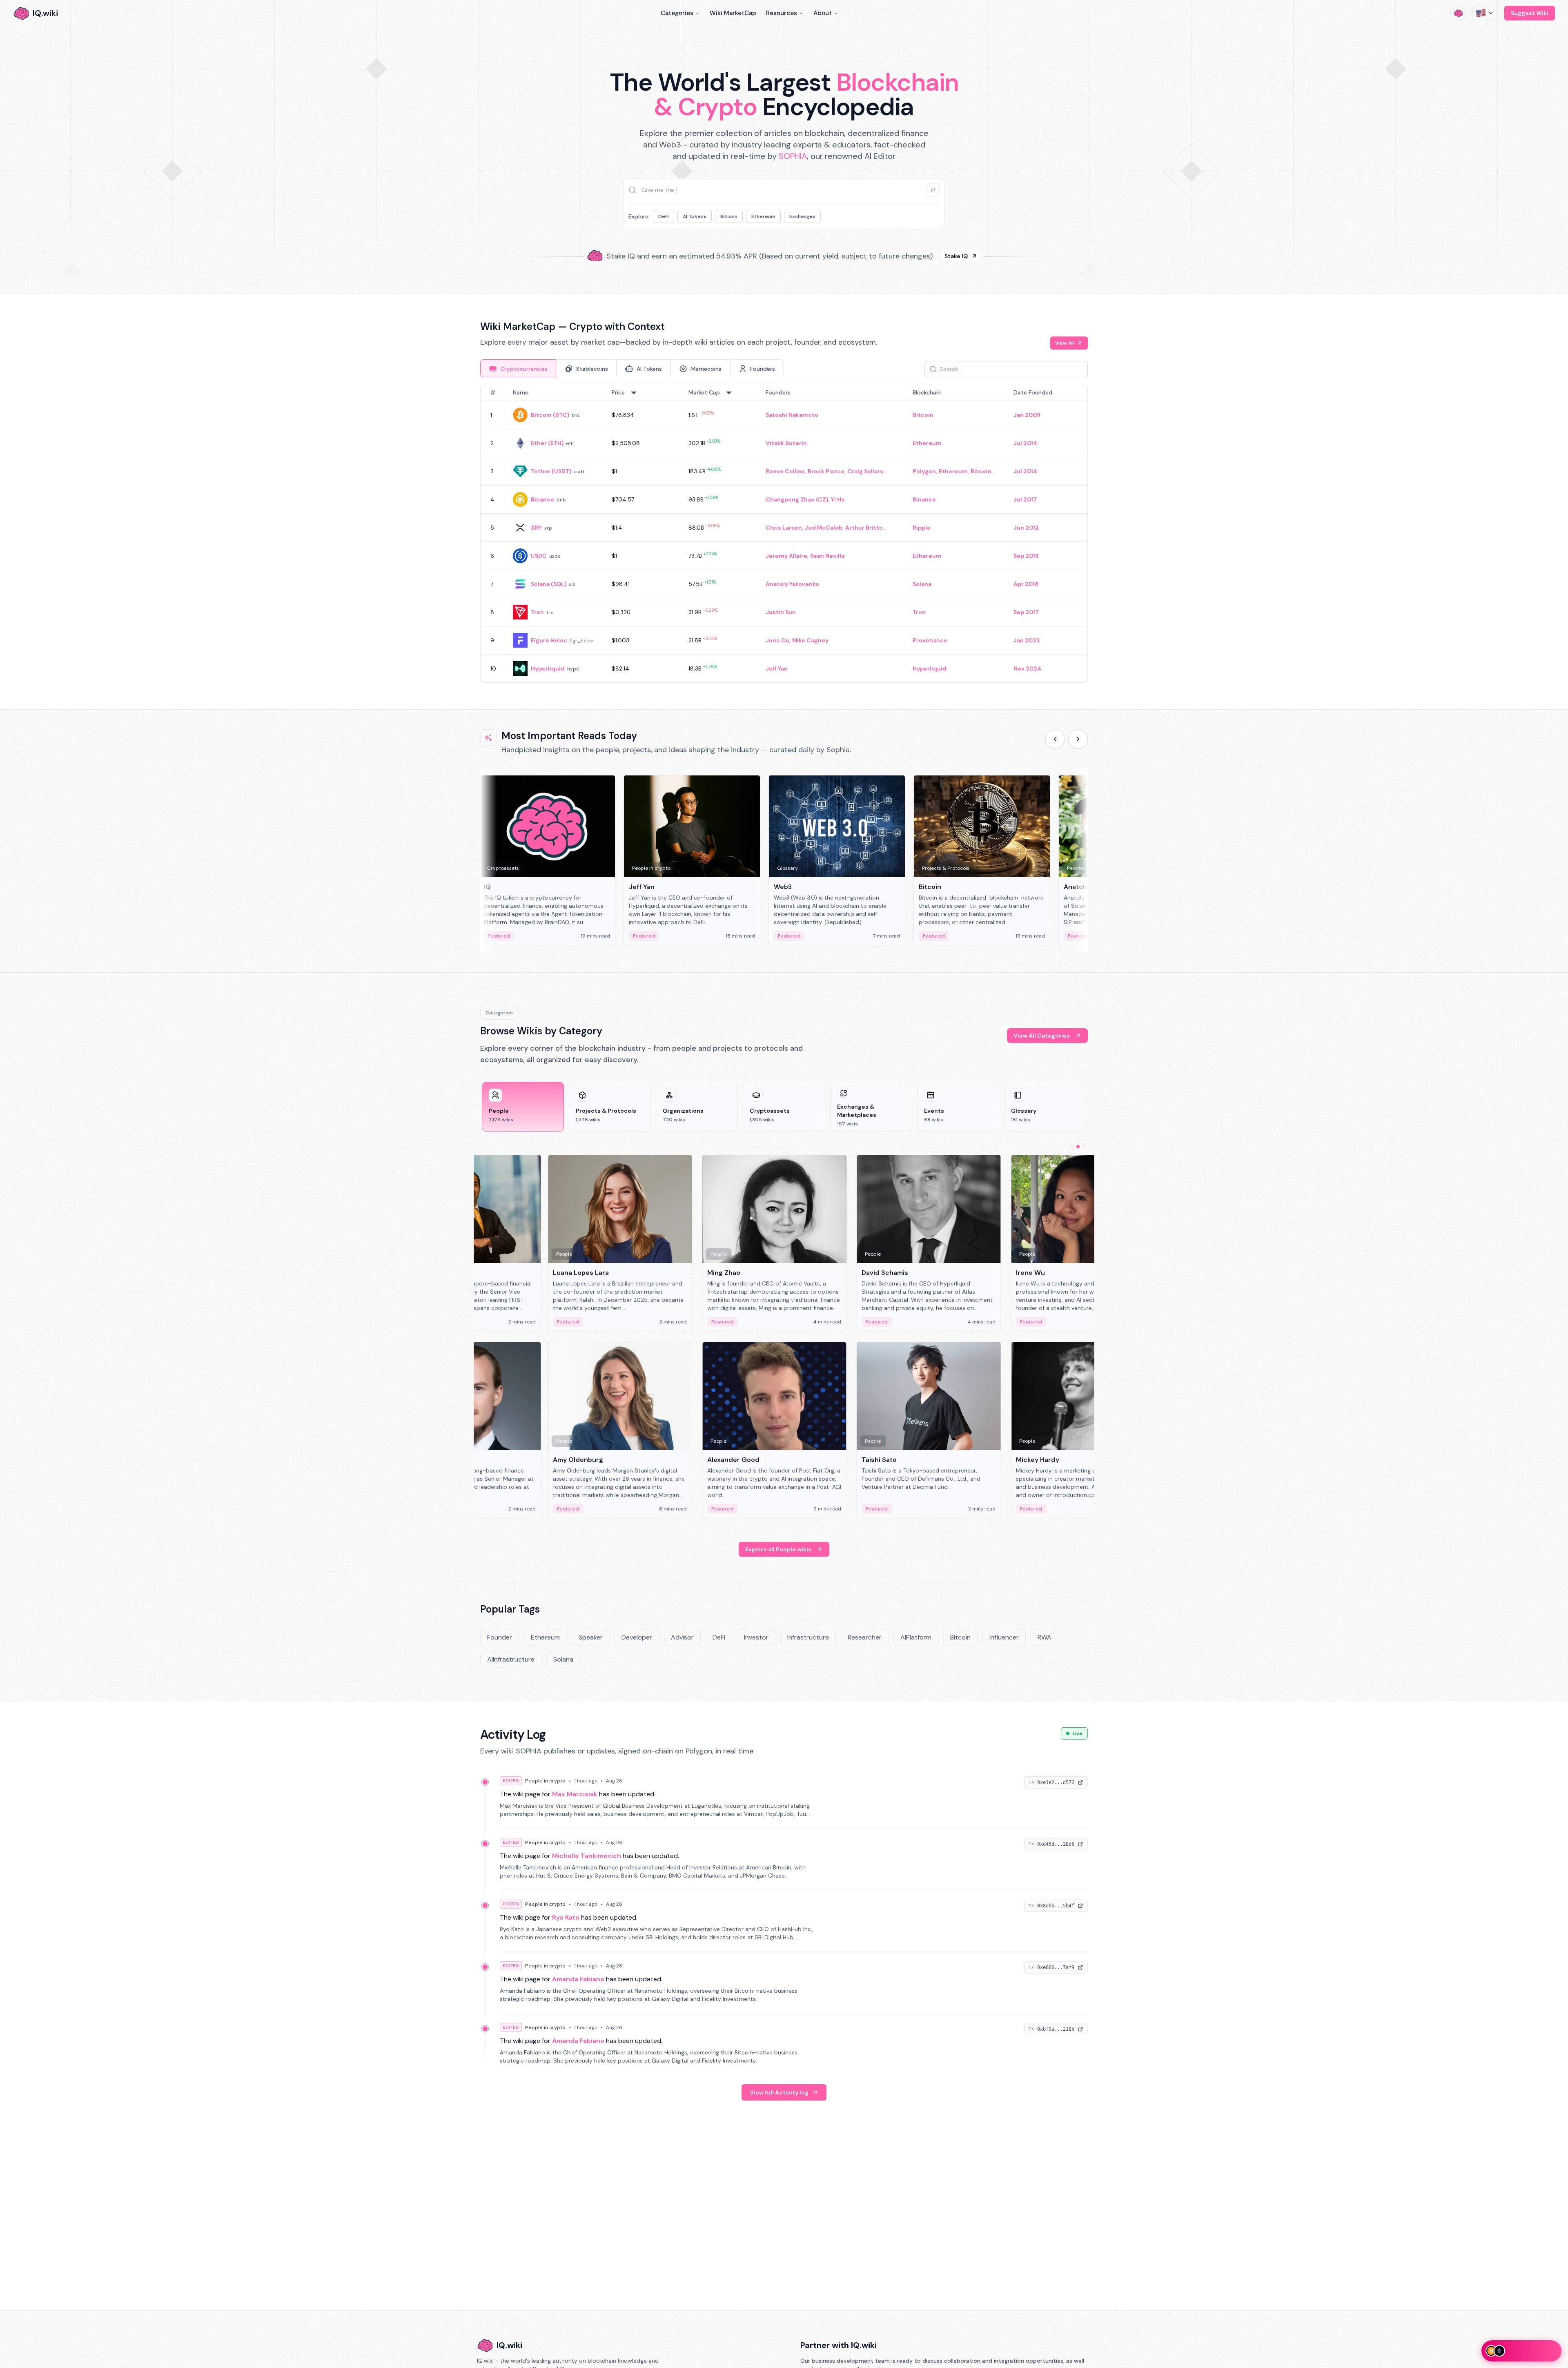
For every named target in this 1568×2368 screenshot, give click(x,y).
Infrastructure (808, 1637)
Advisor (682, 1637)
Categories (677, 13)
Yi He (838, 499)
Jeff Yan (777, 668)
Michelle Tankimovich (587, 1856)
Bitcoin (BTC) (550, 415)
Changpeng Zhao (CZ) (797, 499)
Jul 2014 (1025, 443)
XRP (536, 528)
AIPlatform (916, 1637)
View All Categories (1042, 1036)
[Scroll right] (1078, 739)
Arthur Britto (864, 528)
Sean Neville (827, 556)
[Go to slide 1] (1071, 1147)
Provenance (930, 640)
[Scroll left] (1055, 739)
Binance (542, 499)
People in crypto (545, 1781)
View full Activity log (779, 2092)
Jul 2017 (1025, 499)
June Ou (777, 640)
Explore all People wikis (778, 1549)
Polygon (924, 471)
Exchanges (802, 216)
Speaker (591, 1637)
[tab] (518, 368)
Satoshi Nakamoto (792, 415)
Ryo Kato (566, 1917)
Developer (637, 1637)
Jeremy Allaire (786, 556)
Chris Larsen (784, 528)
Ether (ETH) (547, 443)
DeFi (664, 216)
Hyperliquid (548, 668)
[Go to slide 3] (1085, 1147)
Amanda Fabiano (578, 1979)
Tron (537, 612)
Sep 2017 (1026, 612)
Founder (500, 1637)
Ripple (922, 528)
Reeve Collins (785, 471)
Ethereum (763, 216)
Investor (756, 1637)
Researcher (865, 1637)
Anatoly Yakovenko (792, 584)
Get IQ (929, 253)
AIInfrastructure (511, 1659)
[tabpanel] (784, 533)
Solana (922, 584)
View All (1065, 343)
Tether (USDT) (551, 471)
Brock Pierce (826, 471)
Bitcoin (729, 216)
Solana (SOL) (549, 584)
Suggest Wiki (1530, 13)
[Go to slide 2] (1078, 1147)
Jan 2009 (1027, 415)
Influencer (1004, 1637)
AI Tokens (695, 216)
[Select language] (1485, 13)
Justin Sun (781, 612)
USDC (539, 556)
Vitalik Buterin (786, 443)
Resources (782, 13)
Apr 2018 (1026, 584)
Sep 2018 (1026, 556)
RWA (1045, 1637)
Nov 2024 (1027, 668)
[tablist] (632, 368)
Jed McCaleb (824, 528)
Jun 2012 (1026, 528)
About (823, 13)
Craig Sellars (865, 471)
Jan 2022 (1027, 640)
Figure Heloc (549, 640)
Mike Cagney (810, 640)
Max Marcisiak (575, 1794)
